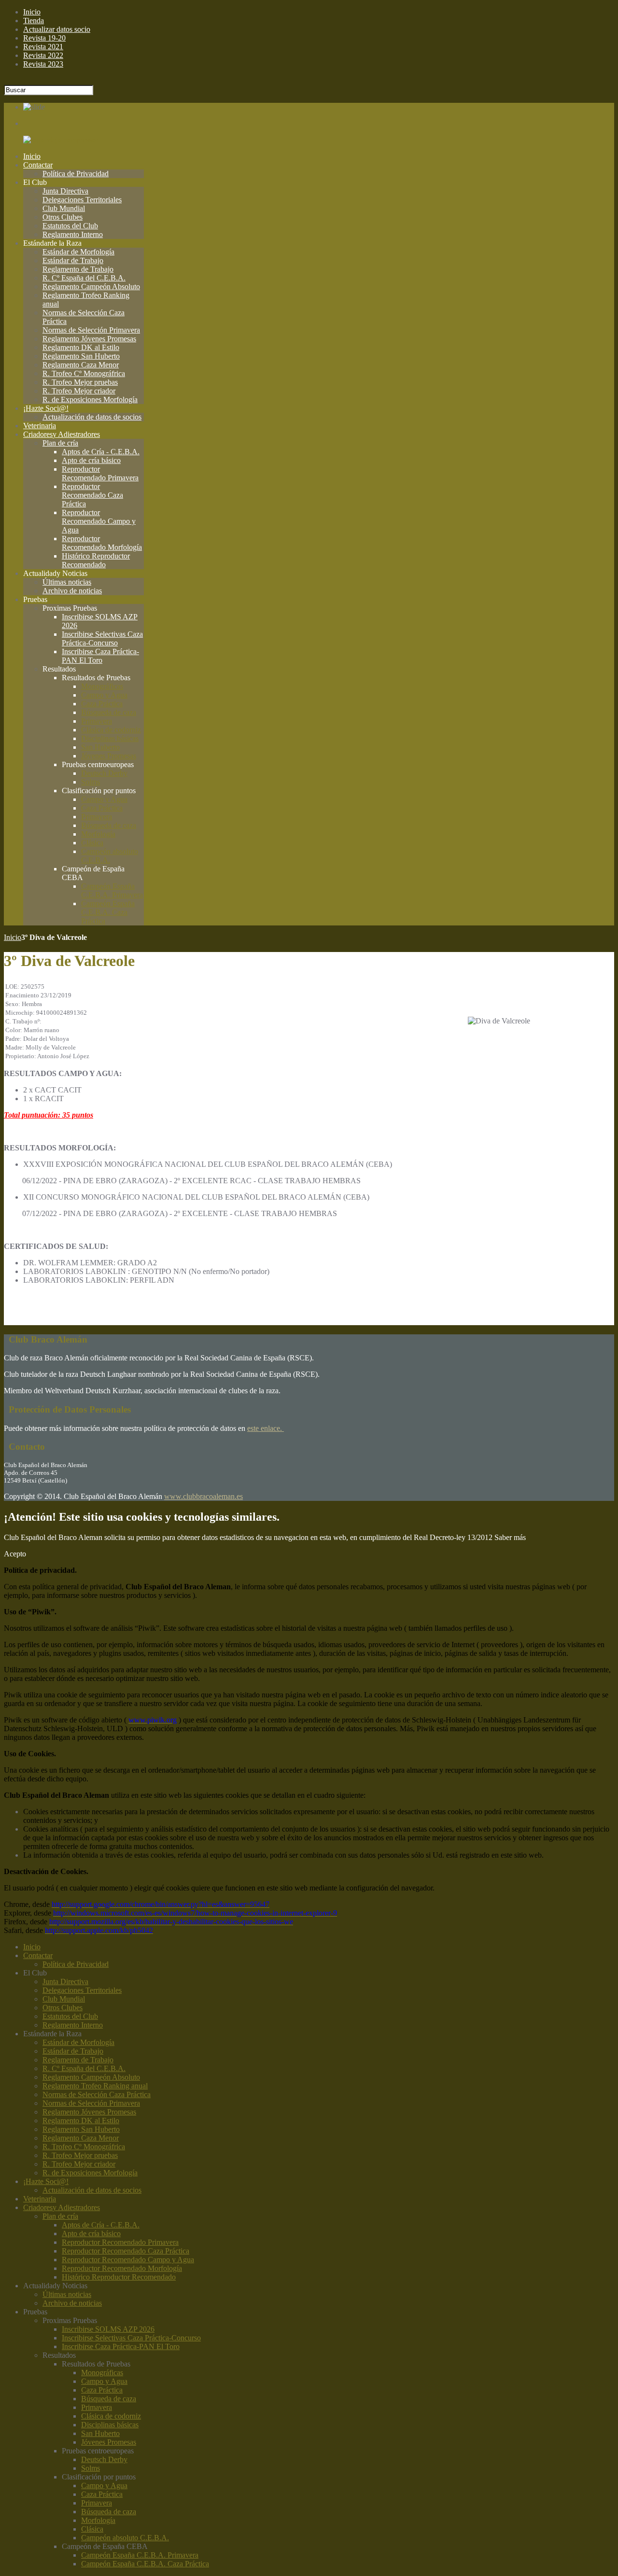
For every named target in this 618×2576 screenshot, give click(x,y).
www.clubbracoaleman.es (204, 1496)
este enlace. (266, 1428)
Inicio (13, 937)
